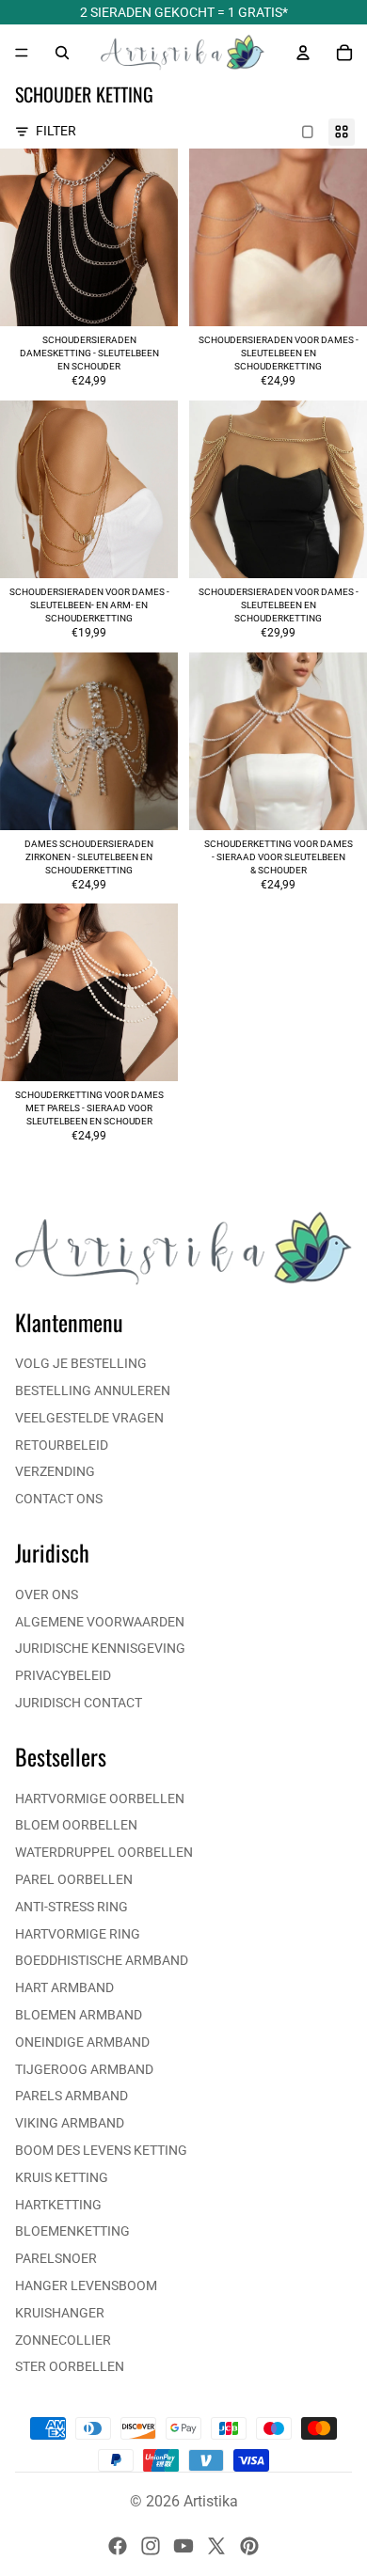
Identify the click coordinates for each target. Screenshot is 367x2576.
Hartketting (58, 2205)
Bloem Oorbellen (76, 1825)
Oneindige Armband (82, 2042)
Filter (56, 131)
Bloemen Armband (79, 2015)
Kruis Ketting (62, 2177)
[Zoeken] (62, 53)
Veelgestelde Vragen (89, 1418)
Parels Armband (72, 2096)
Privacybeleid (63, 1675)
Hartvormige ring (78, 1934)
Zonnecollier (63, 2340)
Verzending (55, 1471)
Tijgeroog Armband (84, 2069)
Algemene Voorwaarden (100, 1622)
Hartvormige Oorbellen (100, 1798)
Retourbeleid (62, 1445)
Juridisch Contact (79, 1703)
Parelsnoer (56, 2258)
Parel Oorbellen (74, 1879)
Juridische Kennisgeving (100, 1648)
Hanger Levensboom (86, 2285)
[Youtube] (183, 2546)
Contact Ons (59, 1499)
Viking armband (70, 2123)
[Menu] (22, 53)
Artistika (211, 2501)
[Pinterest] (249, 2546)
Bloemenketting (72, 2231)
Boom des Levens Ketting (101, 2150)
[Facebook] (118, 2546)
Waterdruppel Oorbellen (104, 1852)
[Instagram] (151, 2546)
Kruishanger (60, 2313)
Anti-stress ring (72, 1907)
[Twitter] (216, 2546)
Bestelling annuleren (93, 1390)
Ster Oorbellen (70, 2366)
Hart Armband (64, 1987)
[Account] (303, 53)
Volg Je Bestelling (81, 1363)
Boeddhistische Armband (102, 1960)
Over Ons (47, 1594)
